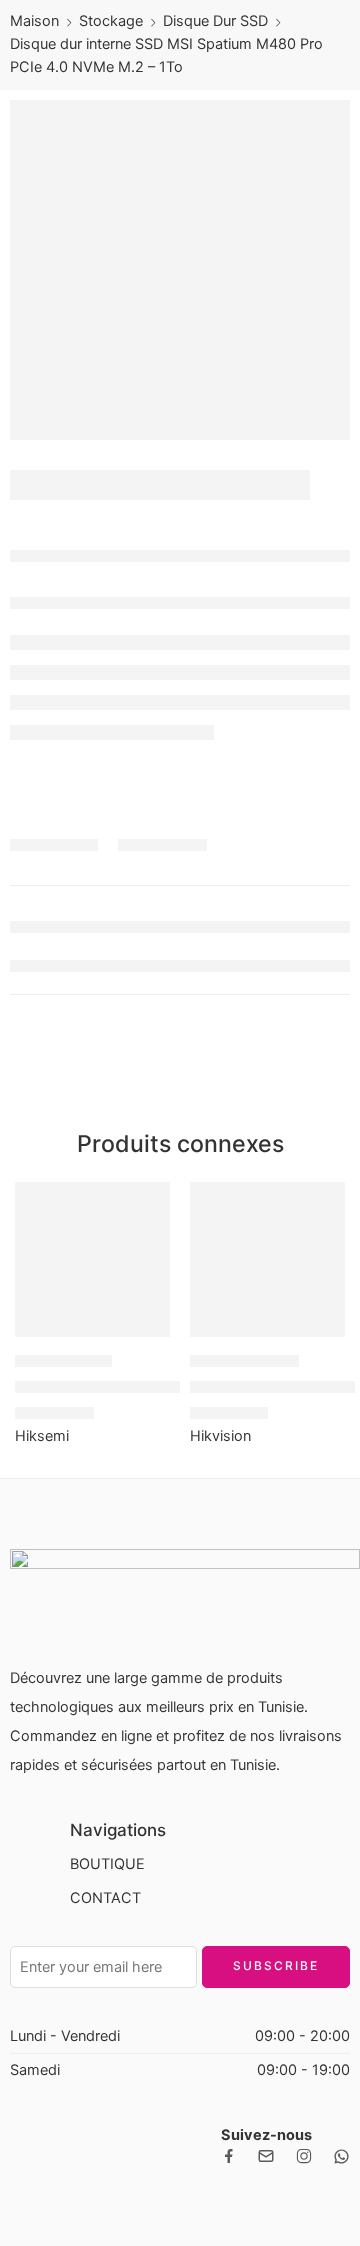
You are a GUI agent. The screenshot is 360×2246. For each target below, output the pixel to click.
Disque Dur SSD (215, 21)
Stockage (111, 21)
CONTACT (105, 1898)
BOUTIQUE (107, 1864)
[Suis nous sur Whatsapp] (341, 2156)
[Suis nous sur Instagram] (304, 2156)
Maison (34, 21)
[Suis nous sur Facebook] (229, 2156)
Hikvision (220, 1436)
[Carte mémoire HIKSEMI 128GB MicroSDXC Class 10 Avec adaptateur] (267, 1259)
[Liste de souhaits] (150, 1202)
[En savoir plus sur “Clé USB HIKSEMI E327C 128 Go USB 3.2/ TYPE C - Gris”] (142, 1335)
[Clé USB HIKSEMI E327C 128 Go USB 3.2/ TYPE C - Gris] (92, 1259)
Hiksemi (42, 1436)
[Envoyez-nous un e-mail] (266, 2156)
